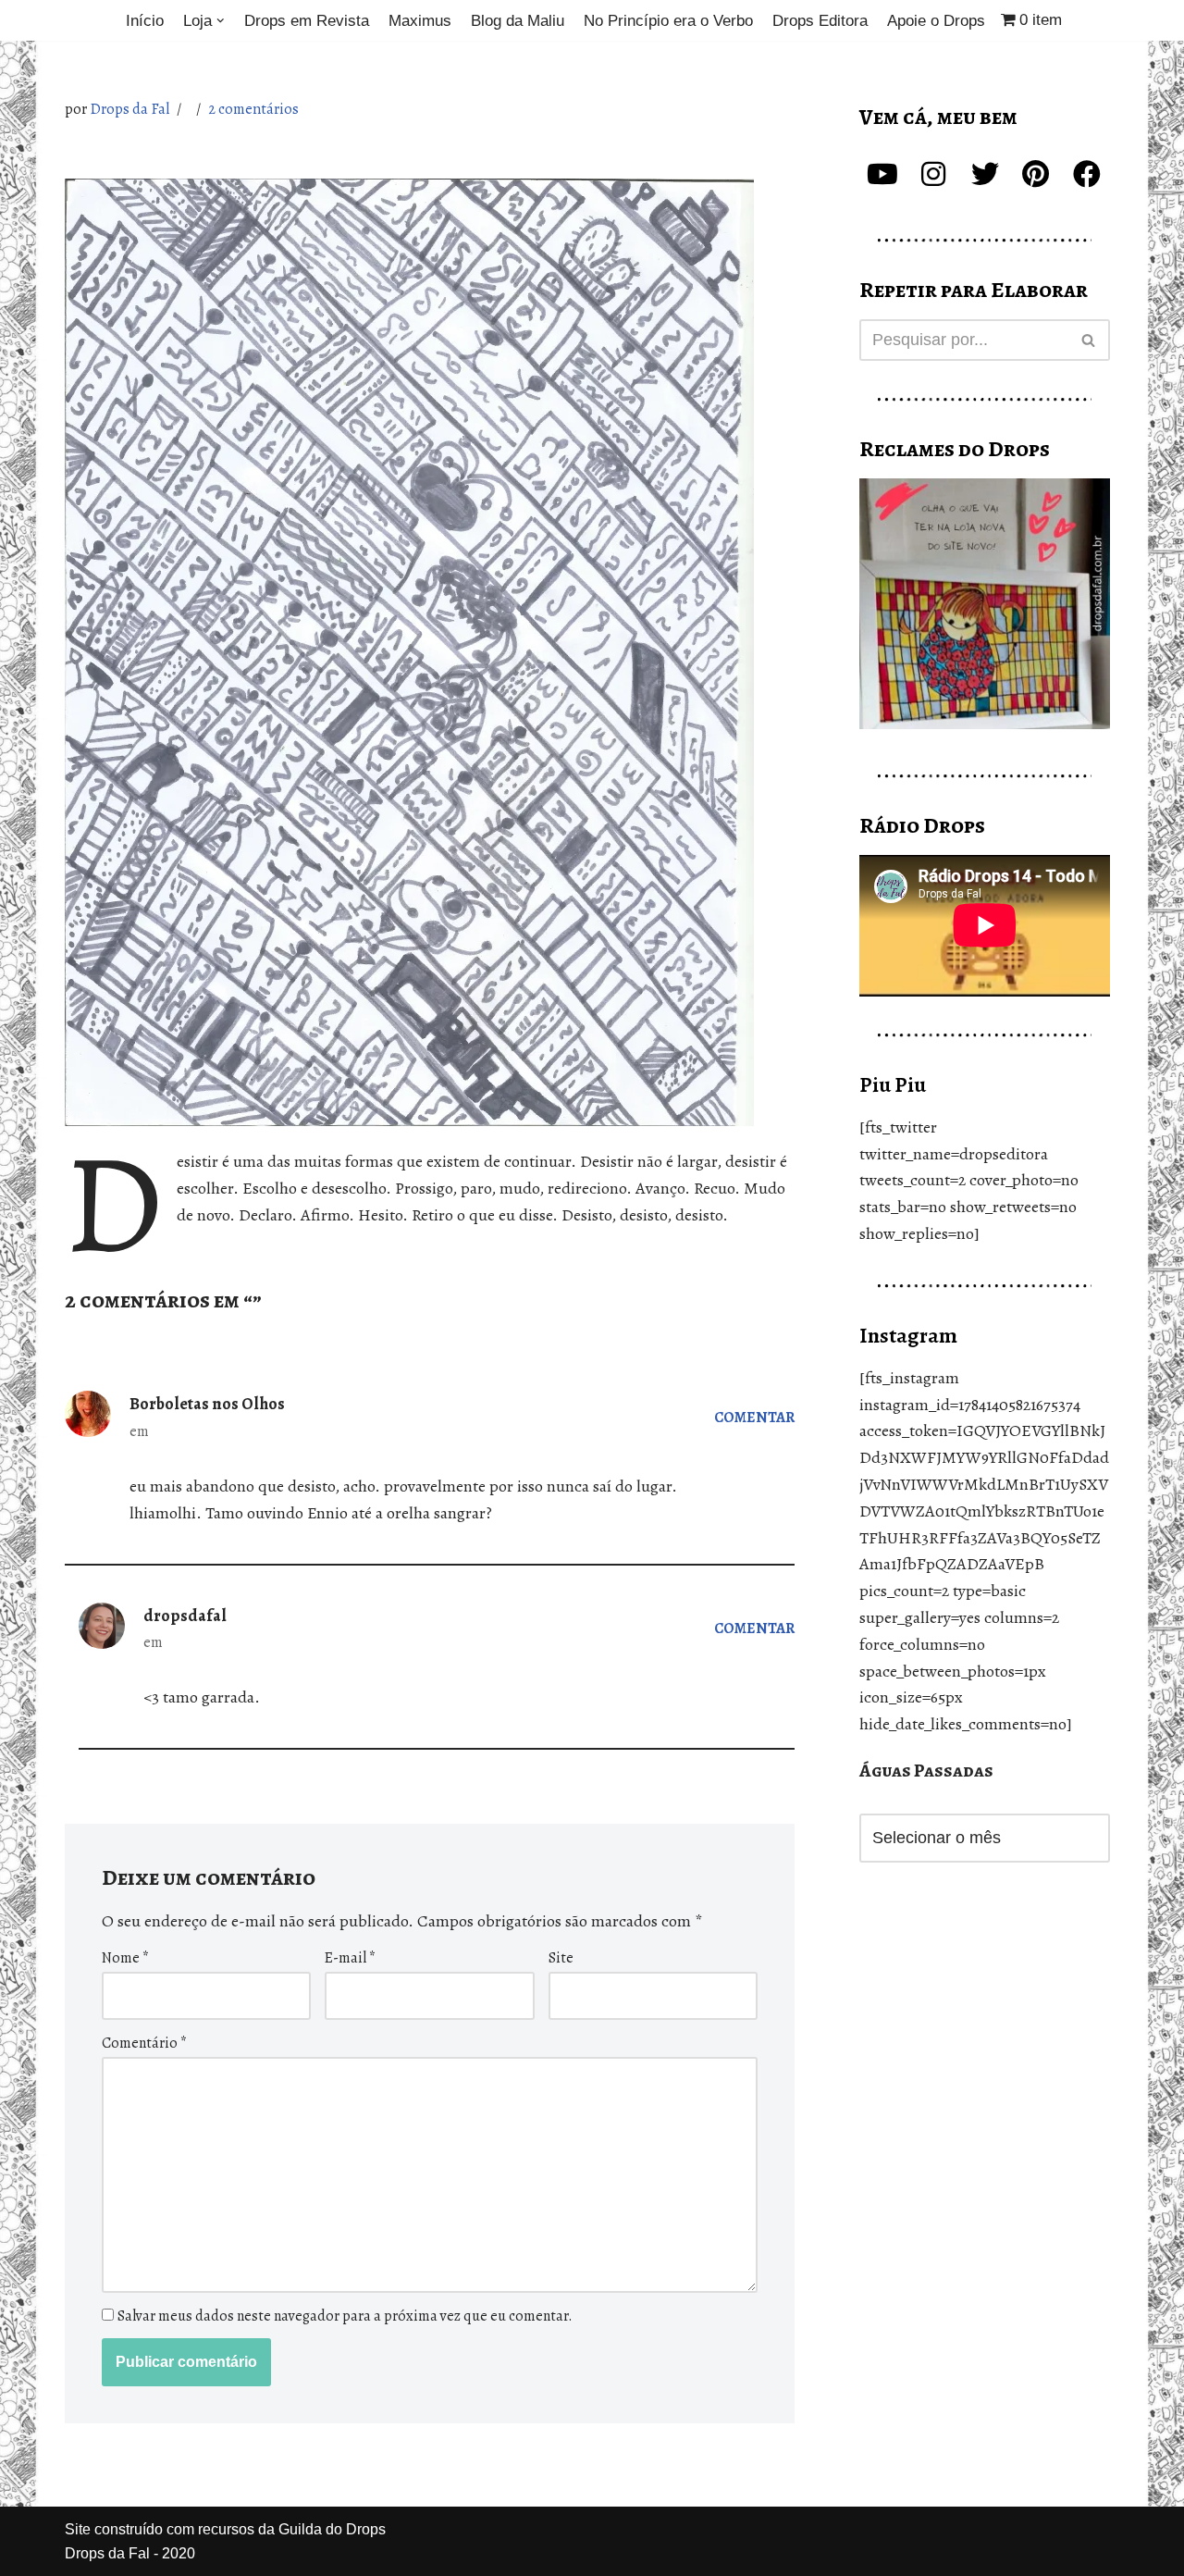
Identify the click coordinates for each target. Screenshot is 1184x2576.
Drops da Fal (129, 109)
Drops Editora (820, 21)
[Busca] (1089, 340)
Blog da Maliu (518, 21)
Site (561, 1958)
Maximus (420, 21)
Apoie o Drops (936, 21)
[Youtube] (882, 174)
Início (145, 21)
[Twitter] (985, 174)
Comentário (144, 2043)
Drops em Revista (307, 21)
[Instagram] (933, 174)
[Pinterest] (1036, 174)
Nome (125, 1958)
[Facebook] (1087, 174)
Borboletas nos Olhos (207, 1404)
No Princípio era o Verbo (668, 21)
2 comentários (253, 109)
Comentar (754, 1418)
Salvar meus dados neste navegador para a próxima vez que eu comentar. (345, 2316)
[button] (221, 21)
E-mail (350, 1958)
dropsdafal (185, 1616)
